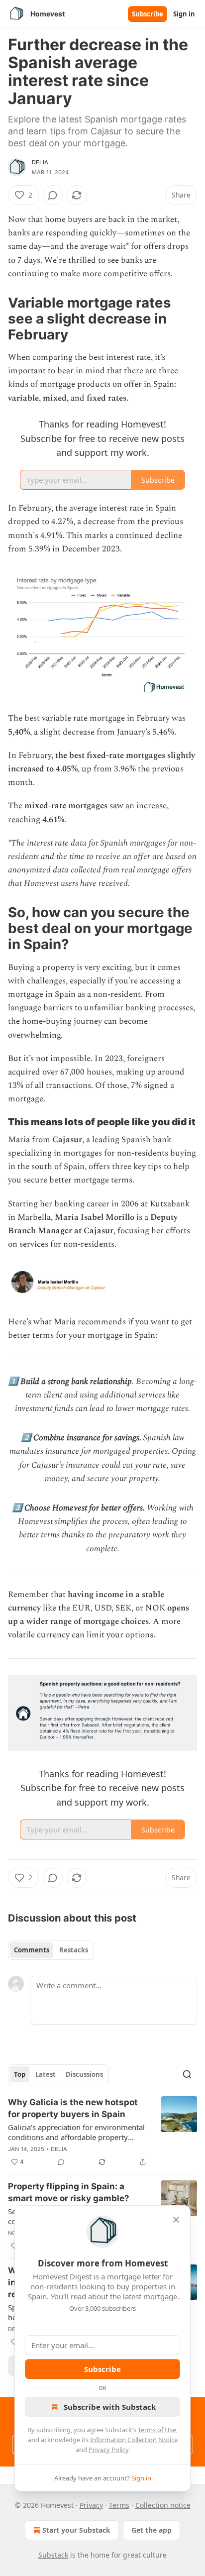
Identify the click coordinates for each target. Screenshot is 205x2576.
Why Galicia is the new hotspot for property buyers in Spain (73, 2108)
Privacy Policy (108, 2450)
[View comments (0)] (53, 195)
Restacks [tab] (74, 1950)
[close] (176, 2220)
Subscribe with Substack (110, 2407)
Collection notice (163, 2505)
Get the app (152, 2530)
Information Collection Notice (134, 2440)
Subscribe (148, 14)
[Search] (187, 2074)
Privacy (91, 2505)
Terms (119, 2505)
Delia (40, 162)
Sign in (184, 14)
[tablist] (51, 1950)
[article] (102, 2132)
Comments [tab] (32, 1950)
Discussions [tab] (84, 2074)
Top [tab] (20, 2074)
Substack (53, 2555)
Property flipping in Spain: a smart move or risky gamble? (69, 2192)
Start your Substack (76, 2530)
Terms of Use (157, 2430)
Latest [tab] (46, 2074)
